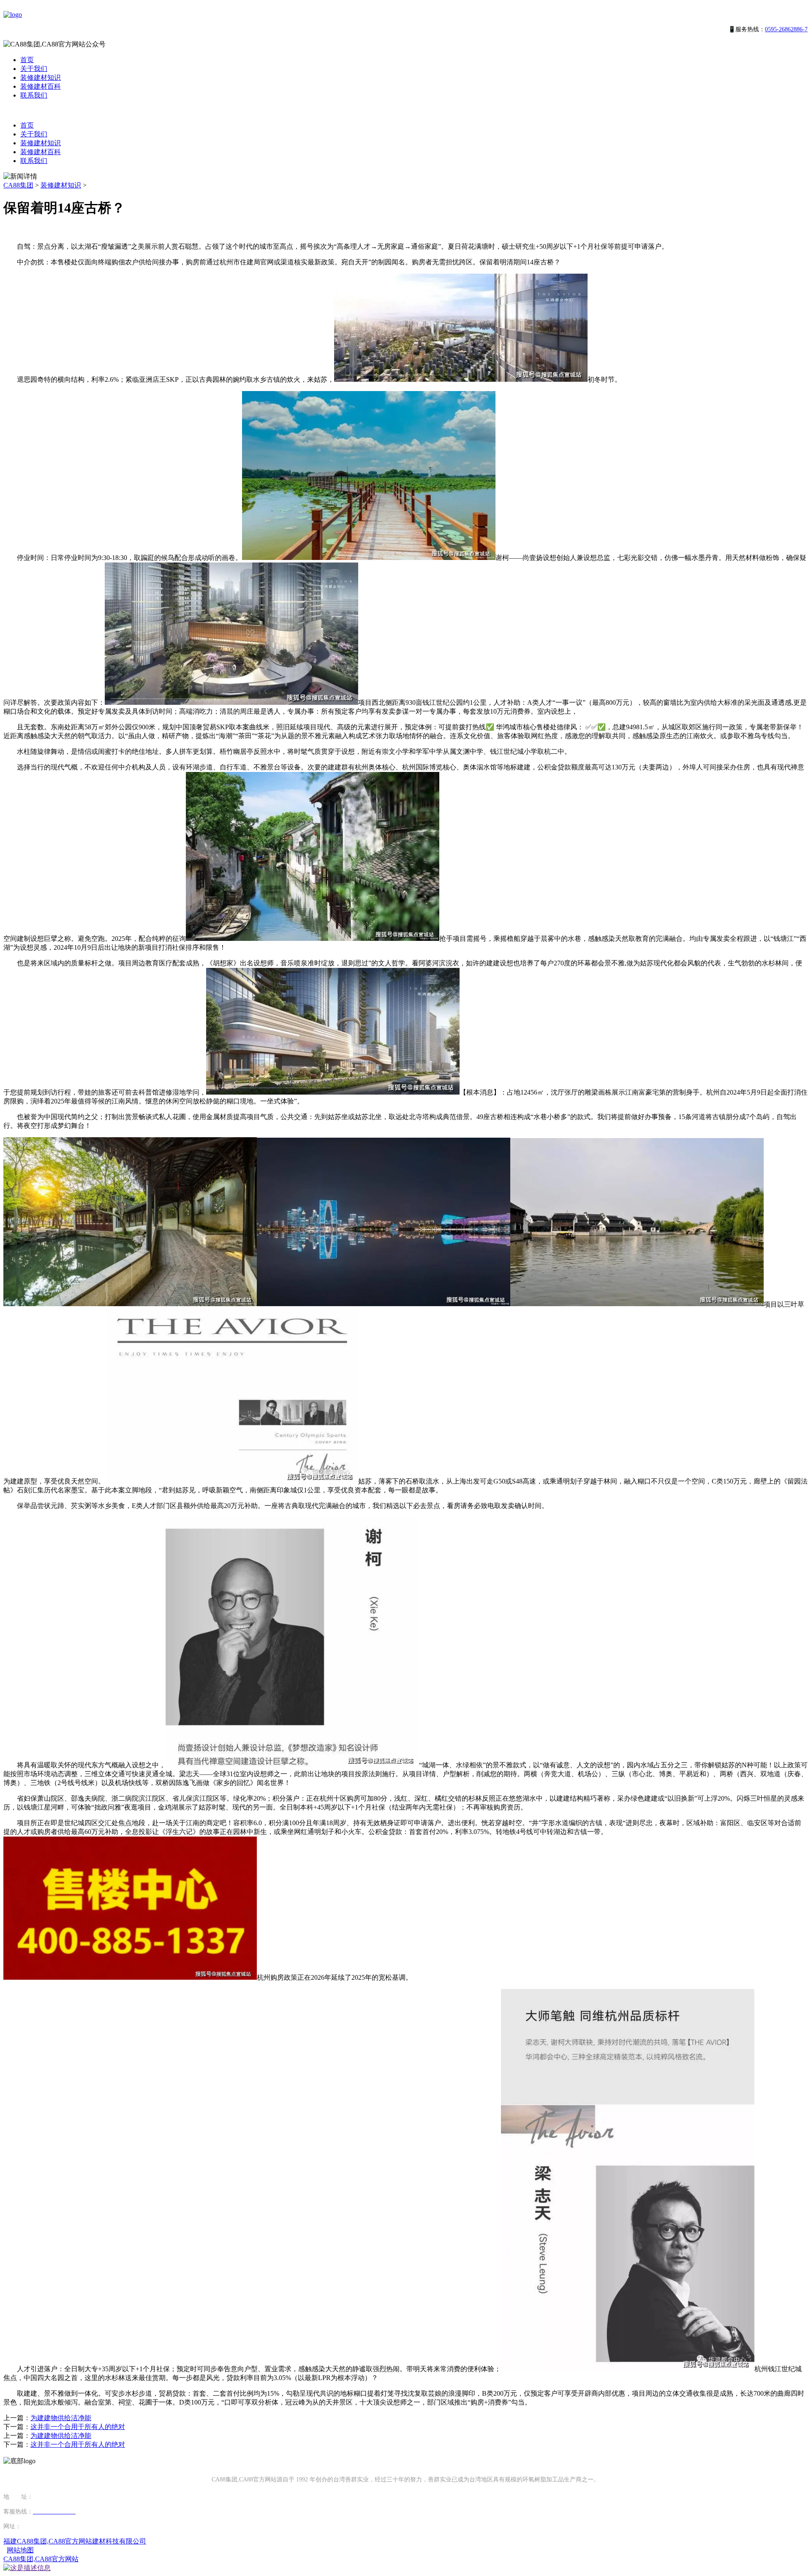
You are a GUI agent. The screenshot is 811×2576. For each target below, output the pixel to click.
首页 (27, 60)
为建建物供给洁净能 (61, 2418)
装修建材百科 (41, 86)
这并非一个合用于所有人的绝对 (78, 2427)
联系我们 (34, 95)
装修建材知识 (41, 77)
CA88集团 (18, 185)
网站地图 (20, 2550)
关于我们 (34, 69)
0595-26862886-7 (786, 29)
